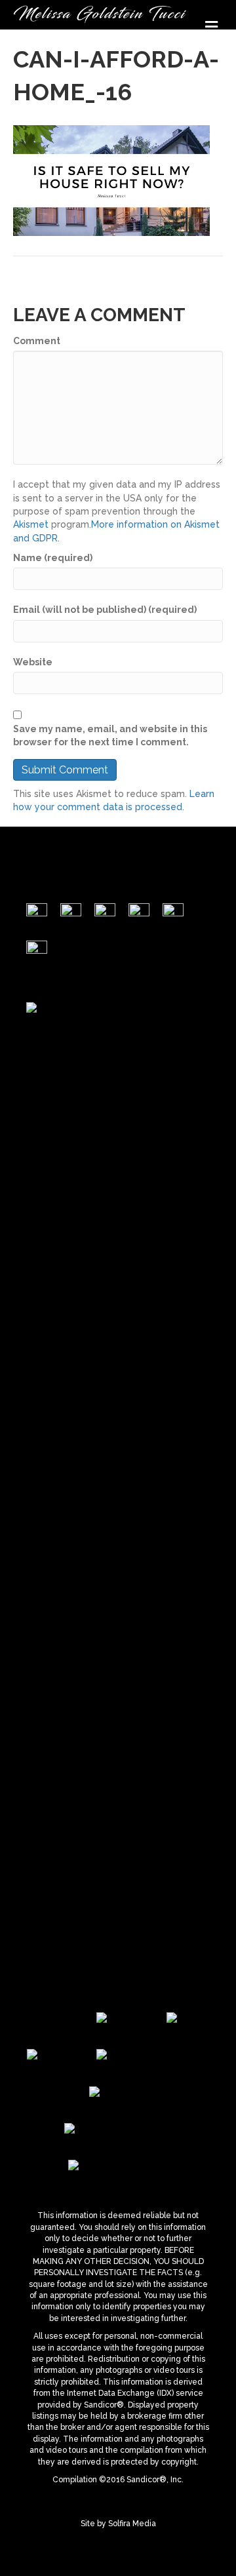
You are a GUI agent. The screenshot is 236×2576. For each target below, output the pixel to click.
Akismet (31, 524)
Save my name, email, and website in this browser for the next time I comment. (110, 735)
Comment (37, 341)
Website (33, 662)
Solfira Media (132, 2524)
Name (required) (53, 558)
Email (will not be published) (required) (105, 610)
